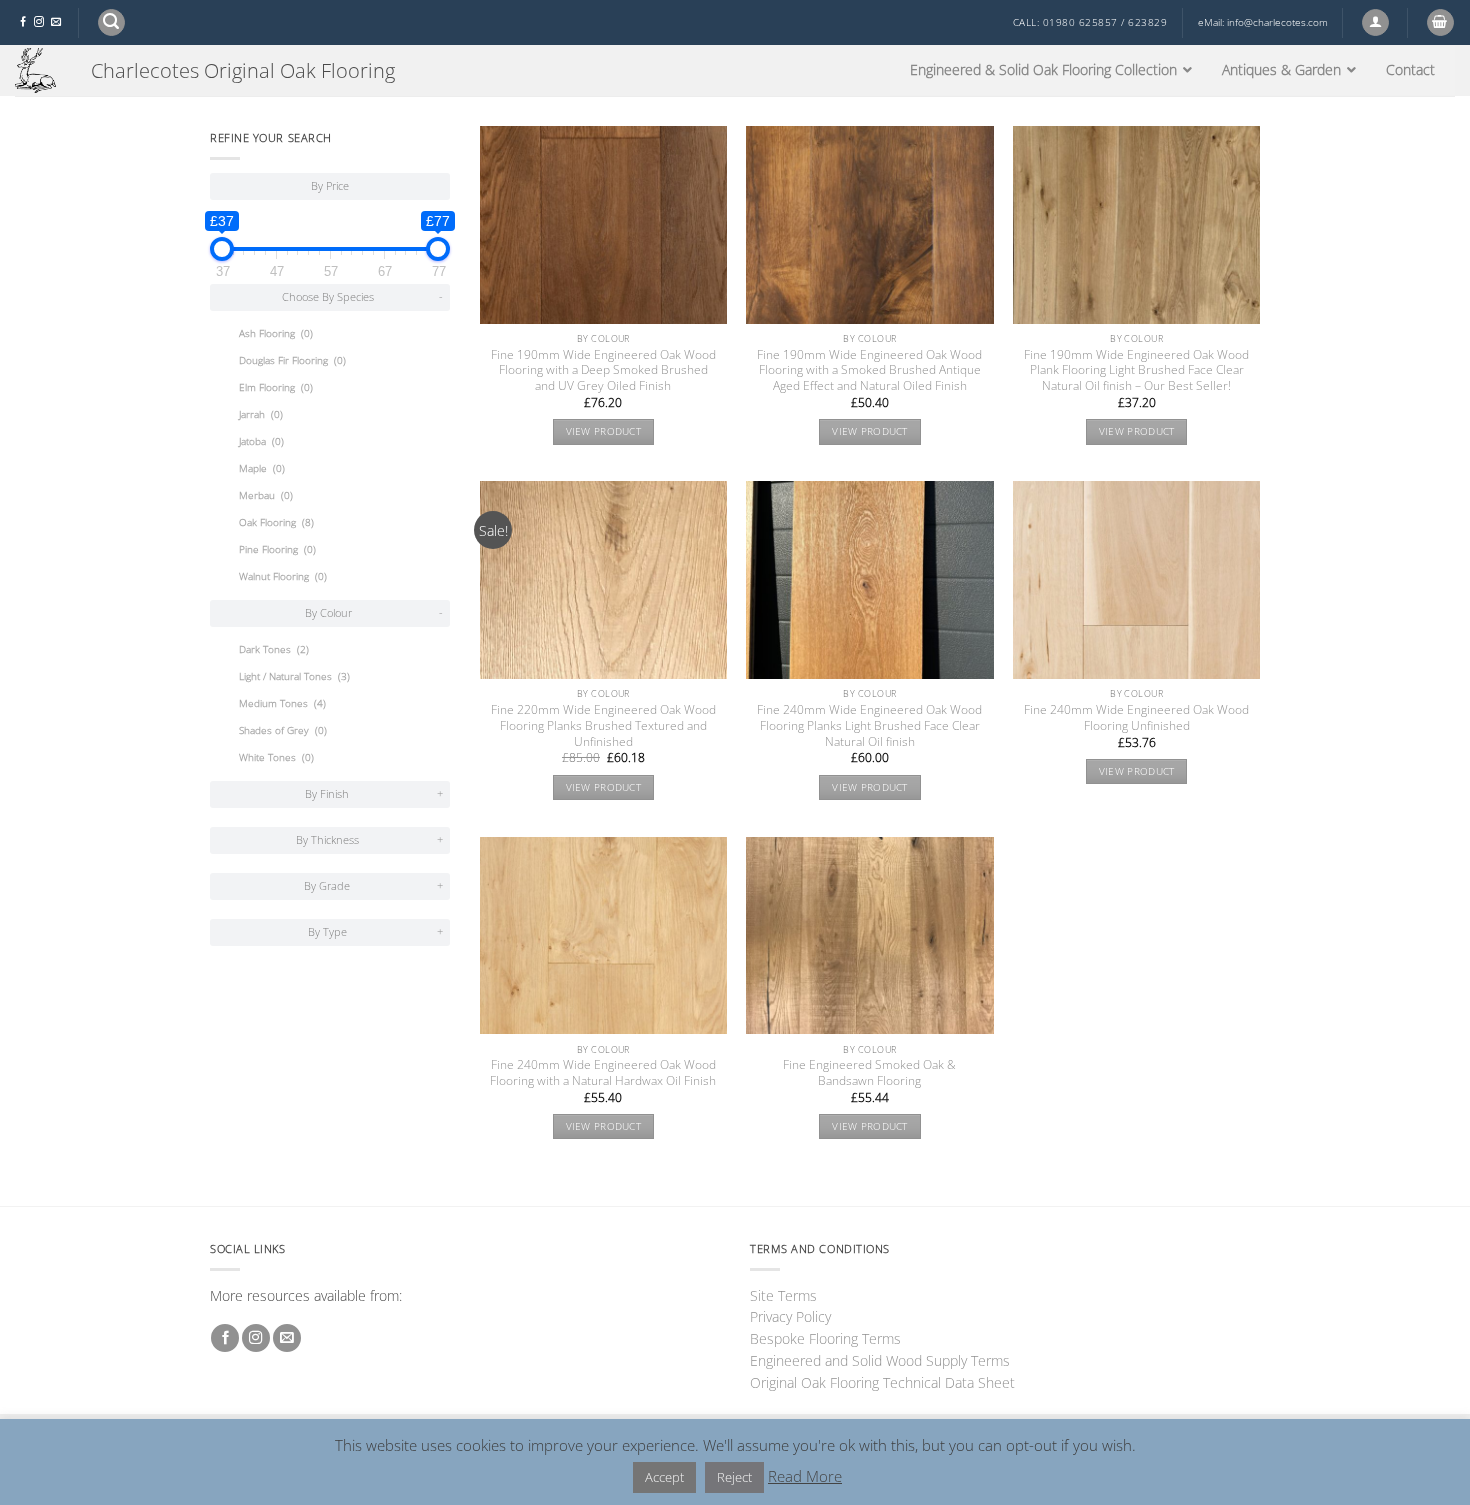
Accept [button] (664, 1477)
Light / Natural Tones (294, 676)
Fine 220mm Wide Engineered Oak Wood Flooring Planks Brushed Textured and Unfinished (603, 726)
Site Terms (783, 1295)
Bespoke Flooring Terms (825, 1338)
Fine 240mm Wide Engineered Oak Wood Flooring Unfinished (1136, 718)
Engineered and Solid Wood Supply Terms (880, 1360)
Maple (262, 468)
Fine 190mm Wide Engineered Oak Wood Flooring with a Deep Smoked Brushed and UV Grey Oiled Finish (603, 371)
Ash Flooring (276, 333)
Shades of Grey (283, 730)
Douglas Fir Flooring (292, 360)
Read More (805, 1476)
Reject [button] (734, 1477)
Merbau (266, 495)
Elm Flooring (276, 387)
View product (604, 431)
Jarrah (261, 414)
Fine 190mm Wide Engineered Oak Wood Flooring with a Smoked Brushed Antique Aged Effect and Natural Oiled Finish (869, 371)
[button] (111, 22)
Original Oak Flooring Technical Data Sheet (882, 1382)
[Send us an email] (56, 22)
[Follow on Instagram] (39, 22)
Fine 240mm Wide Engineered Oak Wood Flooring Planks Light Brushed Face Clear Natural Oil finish (869, 726)
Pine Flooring (277, 549)
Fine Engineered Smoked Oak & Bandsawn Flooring (869, 1073)
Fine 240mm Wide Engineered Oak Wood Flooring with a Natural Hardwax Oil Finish (603, 1073)
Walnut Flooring (283, 576)
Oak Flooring (276, 522)
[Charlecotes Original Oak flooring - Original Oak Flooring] (38, 70)
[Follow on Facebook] (23, 22)
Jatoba (261, 441)
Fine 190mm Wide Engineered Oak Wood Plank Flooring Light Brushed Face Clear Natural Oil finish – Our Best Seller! (1136, 371)
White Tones (276, 757)
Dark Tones (274, 649)
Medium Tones (282, 703)
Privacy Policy (790, 1316)
